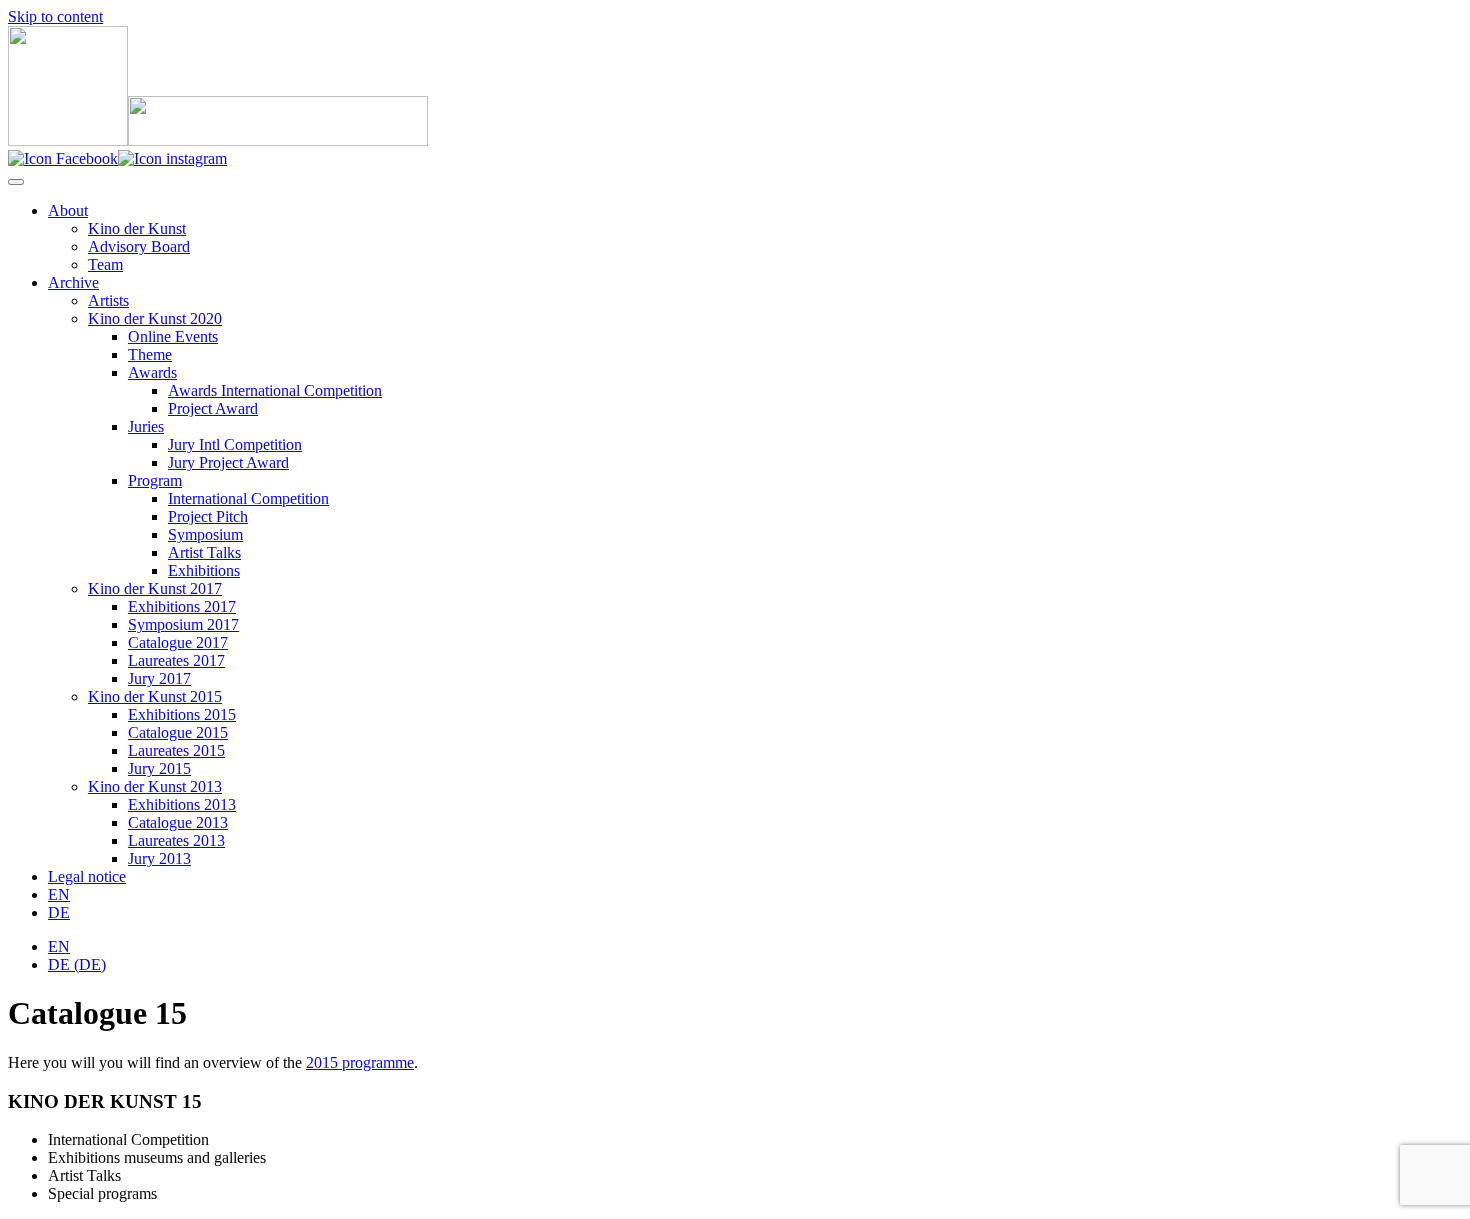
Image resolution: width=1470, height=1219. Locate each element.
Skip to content (55, 16)
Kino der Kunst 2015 (155, 696)
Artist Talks (204, 552)
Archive (73, 282)
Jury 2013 (159, 858)
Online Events (173, 336)
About (68, 210)
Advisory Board (139, 246)
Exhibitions (204, 570)
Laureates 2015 (176, 750)
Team (105, 264)
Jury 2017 (159, 678)
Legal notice (87, 876)
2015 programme (360, 1062)
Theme (150, 354)
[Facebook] (63, 158)
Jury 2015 (159, 768)
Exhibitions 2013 (182, 804)
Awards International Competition (275, 390)
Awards (152, 372)
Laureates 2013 (176, 840)
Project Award (213, 408)
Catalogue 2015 (178, 732)
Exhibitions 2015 (182, 714)
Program (155, 480)
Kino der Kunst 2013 (155, 786)
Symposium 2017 (183, 624)
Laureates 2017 (176, 660)
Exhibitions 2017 (182, 606)
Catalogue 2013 (178, 822)
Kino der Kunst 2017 (155, 588)
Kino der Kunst (137, 228)
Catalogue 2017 (178, 642)
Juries (146, 426)
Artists (108, 300)
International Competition (248, 498)
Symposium (205, 534)
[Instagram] (172, 158)
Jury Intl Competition (235, 444)
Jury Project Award (228, 462)
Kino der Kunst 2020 (155, 318)
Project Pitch (208, 516)
